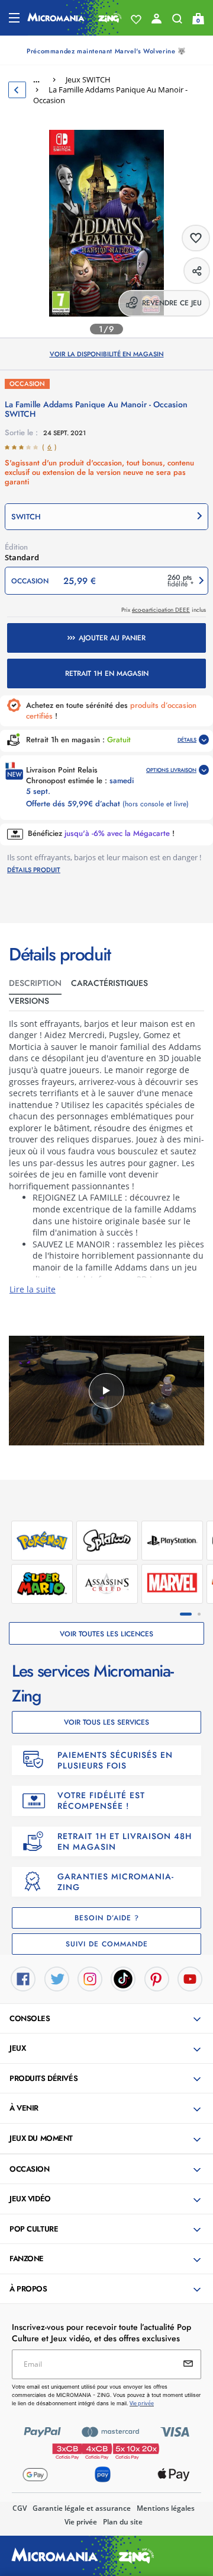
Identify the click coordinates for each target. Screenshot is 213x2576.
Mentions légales (166, 2508)
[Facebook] (23, 1978)
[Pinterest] (157, 1978)
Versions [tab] (29, 1001)
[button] (106, 517)
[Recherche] (177, 21)
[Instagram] (90, 1978)
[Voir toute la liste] (136, 20)
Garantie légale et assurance (82, 2508)
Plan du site (123, 2522)
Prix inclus (164, 610)
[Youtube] (190, 1978)
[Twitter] (57, 1978)
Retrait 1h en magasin (107, 673)
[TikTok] (123, 1978)
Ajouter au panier (112, 638)
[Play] (106, 1391)
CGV (20, 2508)
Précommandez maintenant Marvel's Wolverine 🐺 (106, 51)
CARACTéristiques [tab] (109, 983)
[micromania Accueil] (75, 18)
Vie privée (81, 2522)
